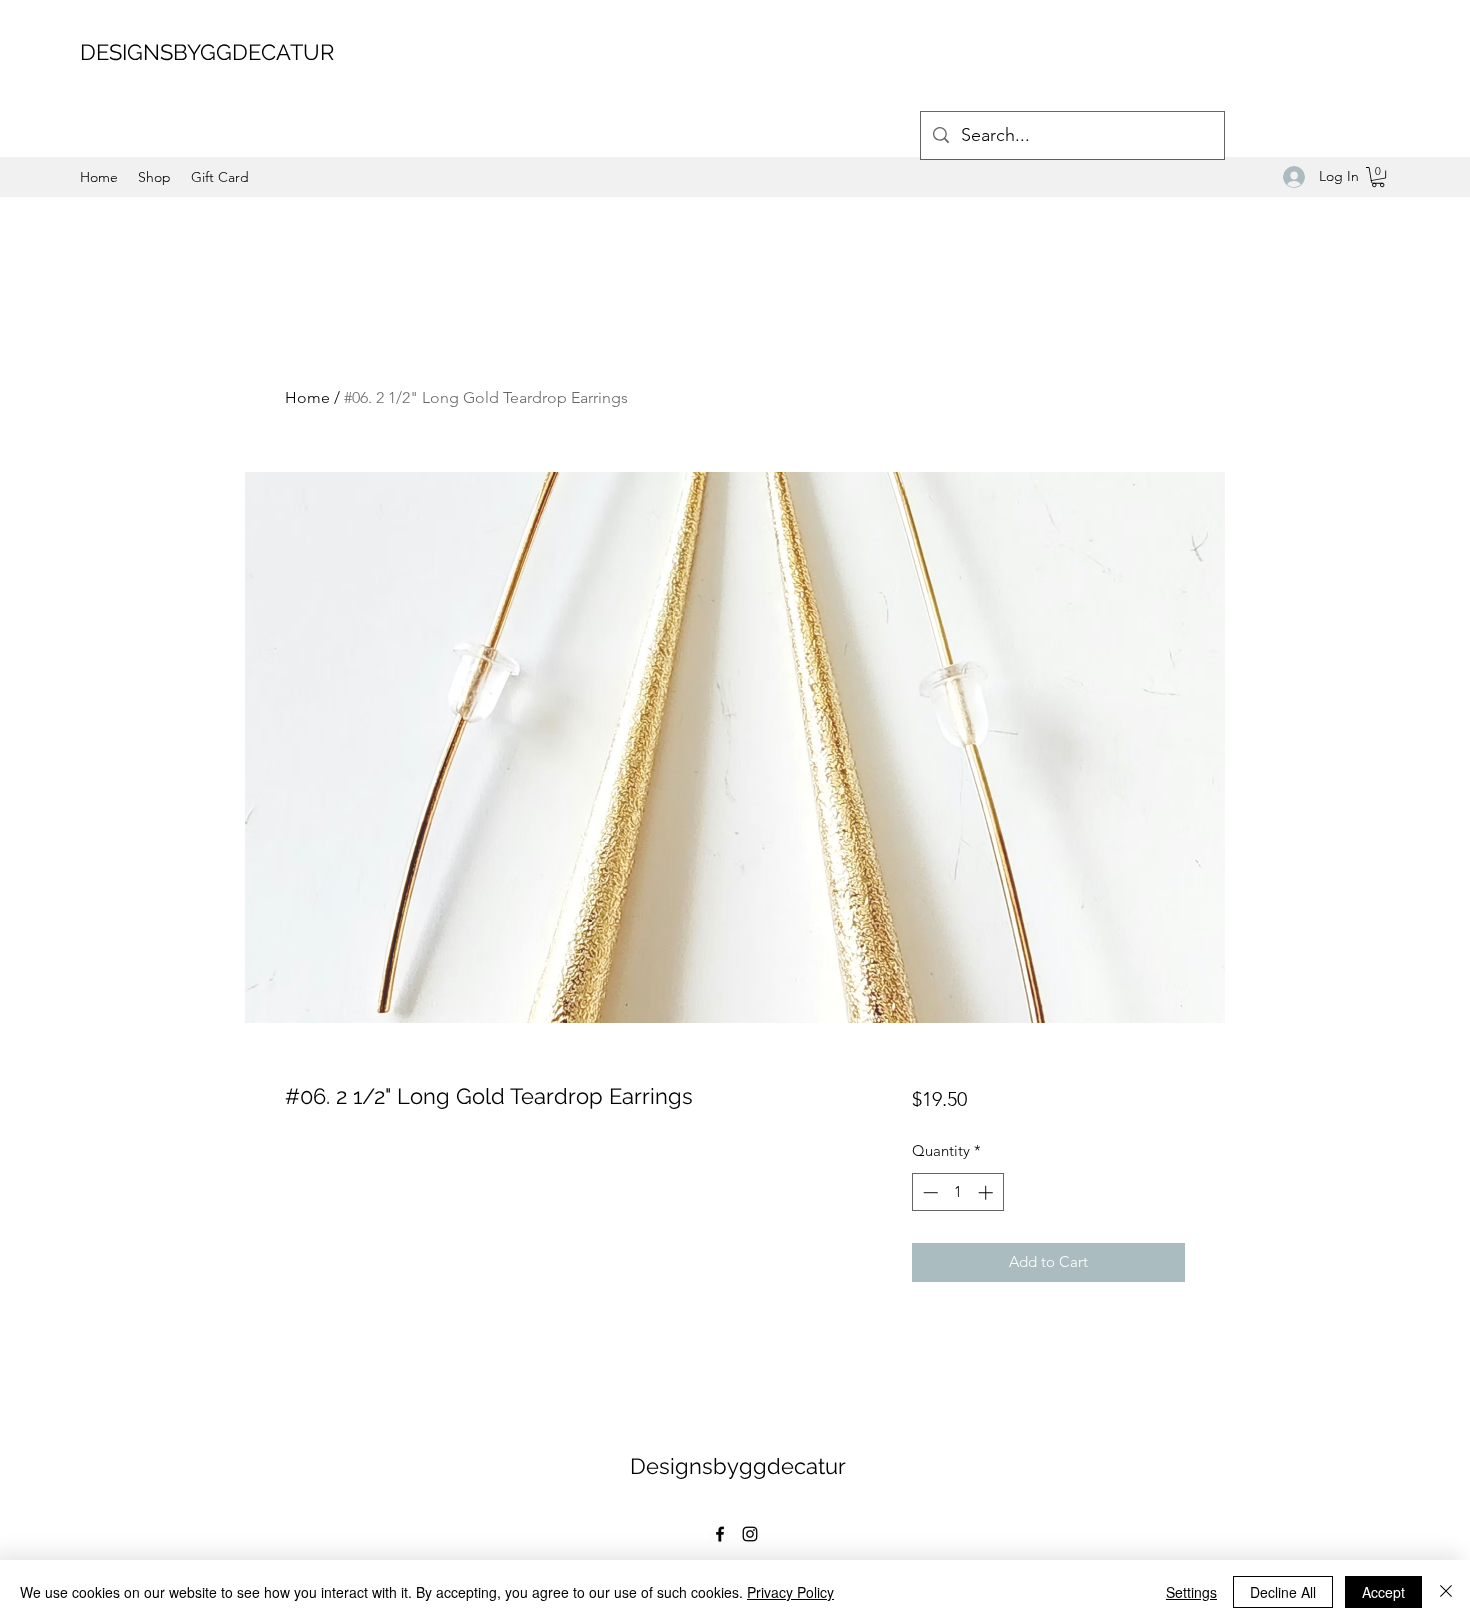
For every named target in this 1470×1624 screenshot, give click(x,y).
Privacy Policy (790, 1592)
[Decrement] (928, 1192)
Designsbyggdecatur (738, 1466)
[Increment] (987, 1192)
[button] (1378, 177)
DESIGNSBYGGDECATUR (207, 52)
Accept (1383, 1592)
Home (307, 397)
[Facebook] (720, 1534)
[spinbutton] (957, 1192)
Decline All (1283, 1592)
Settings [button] (1191, 1592)
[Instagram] (750, 1534)
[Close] (1446, 1592)
